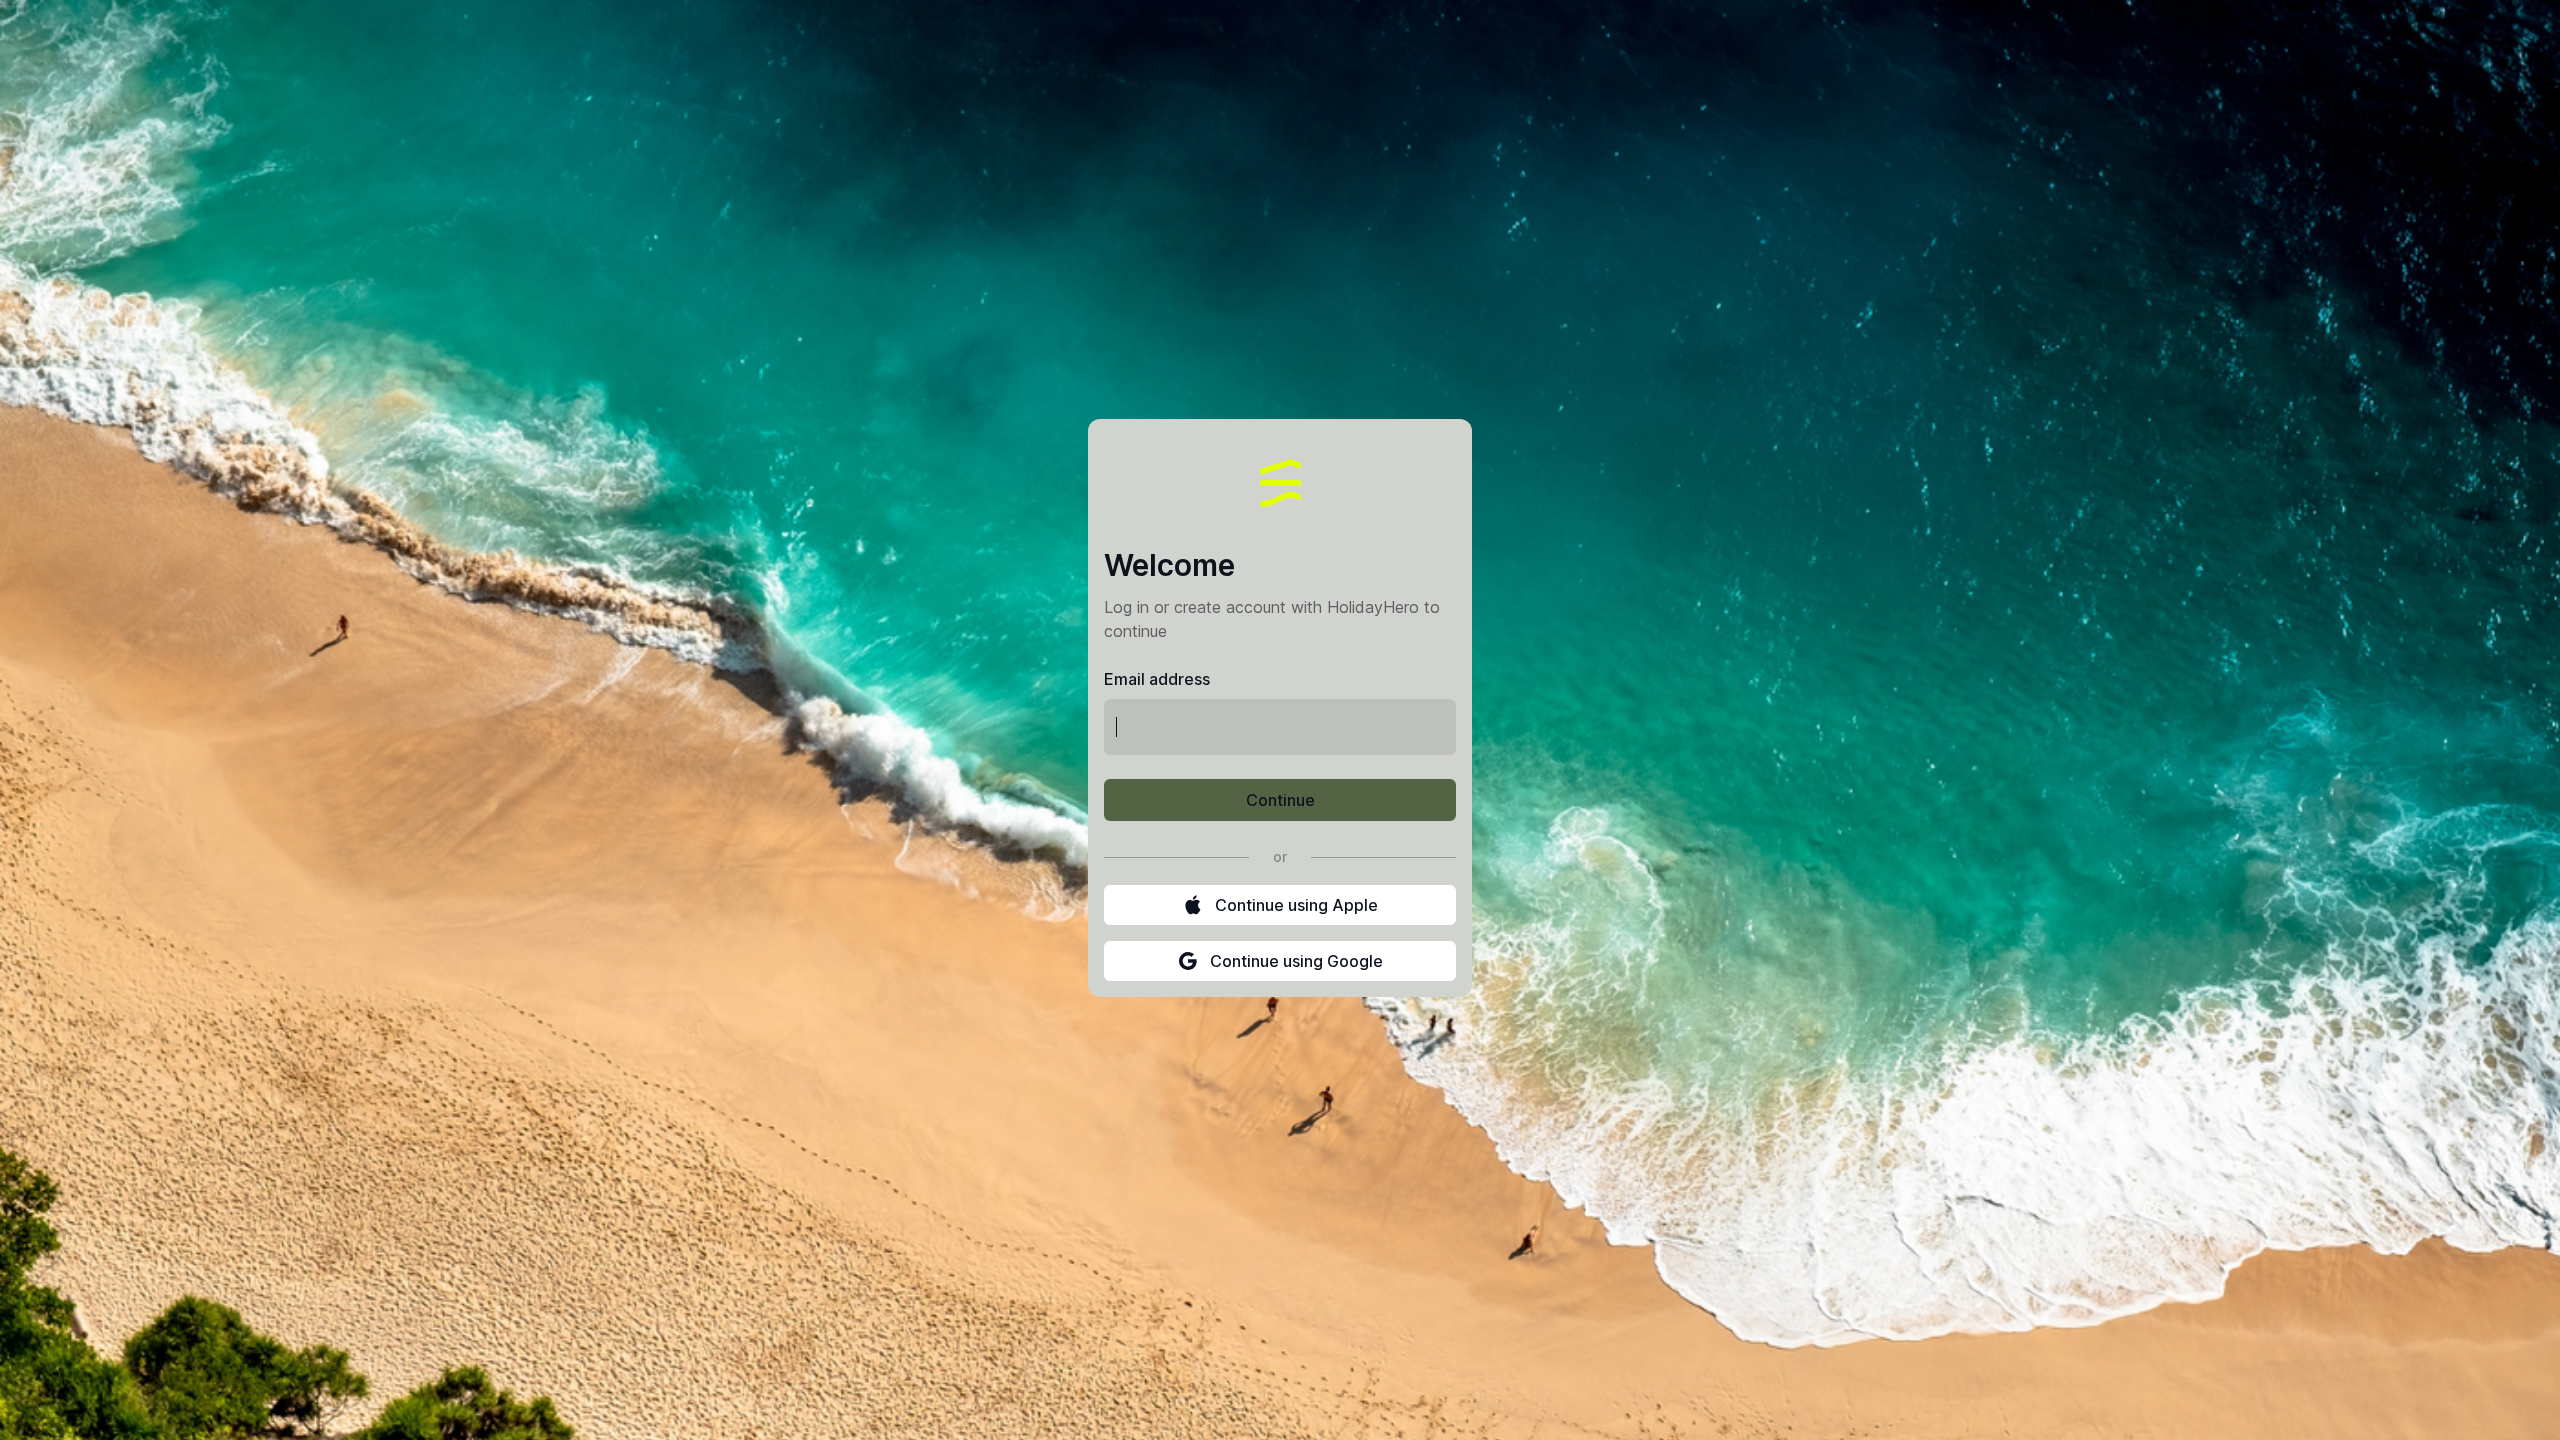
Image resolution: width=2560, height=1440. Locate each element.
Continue (1280, 800)
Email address (1157, 679)
